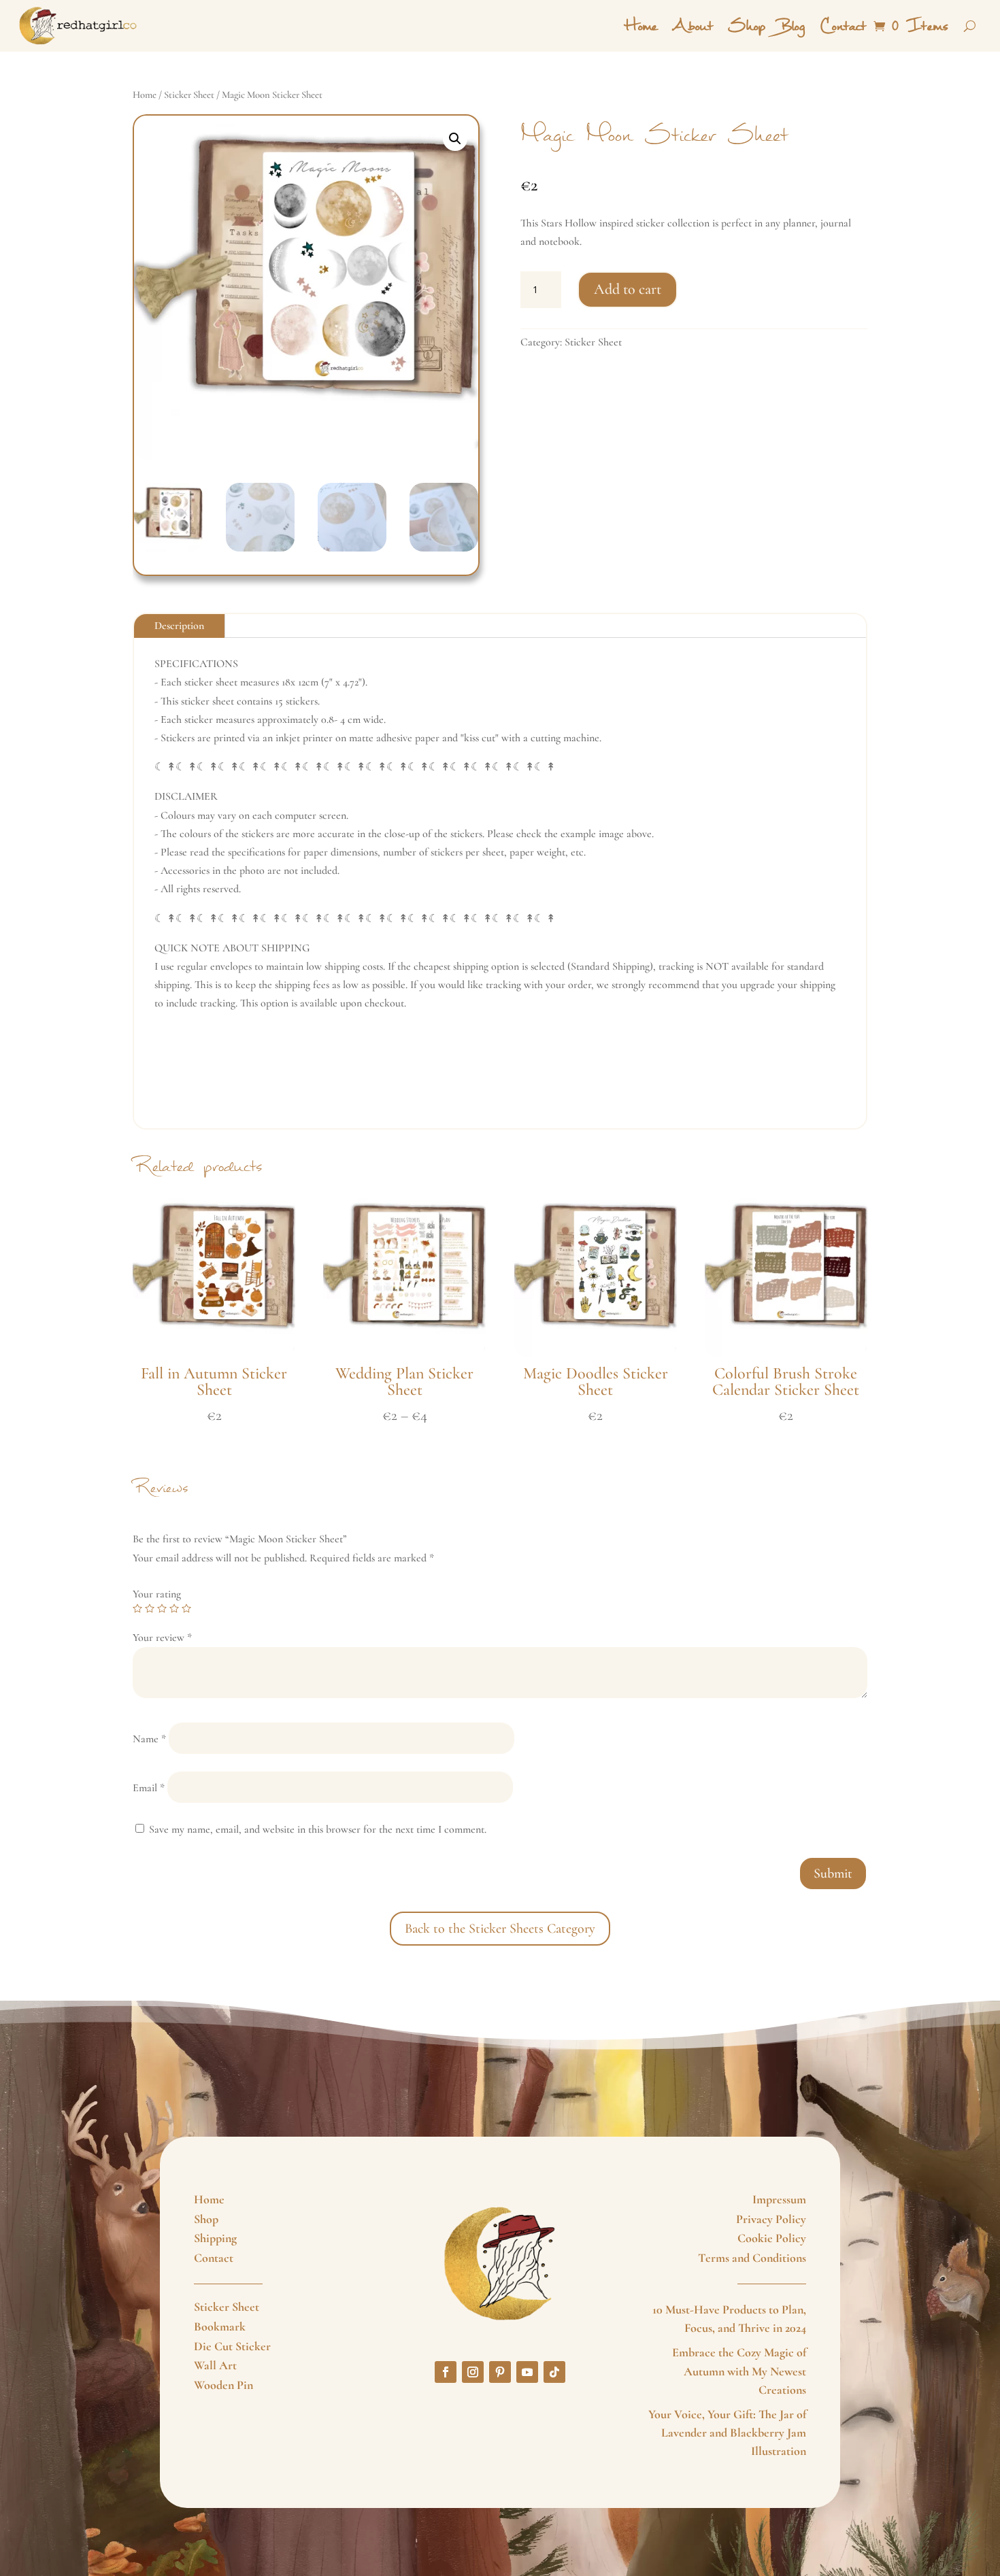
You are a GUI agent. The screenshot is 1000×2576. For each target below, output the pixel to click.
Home (641, 26)
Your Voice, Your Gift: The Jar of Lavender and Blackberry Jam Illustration (727, 2433)
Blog (793, 26)
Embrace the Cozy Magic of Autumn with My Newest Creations (739, 2371)
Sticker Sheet (189, 95)
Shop (747, 26)
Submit (833, 1874)
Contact (843, 26)
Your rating (157, 1594)
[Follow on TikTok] (554, 2372)
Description (179, 626)
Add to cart (628, 289)
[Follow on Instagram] (473, 2372)
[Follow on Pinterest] (500, 2372)
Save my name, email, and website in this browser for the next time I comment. (318, 1829)
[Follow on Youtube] (527, 2372)
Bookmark (220, 2326)
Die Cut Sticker (232, 2346)
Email (149, 1788)
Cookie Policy (772, 2238)
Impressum (779, 2199)
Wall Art (215, 2365)
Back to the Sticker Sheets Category (500, 1929)
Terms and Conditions (752, 2258)
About (693, 26)
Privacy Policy (771, 2219)
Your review (162, 1638)
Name (149, 1739)
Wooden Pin (223, 2385)
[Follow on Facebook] (446, 2372)
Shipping (215, 2238)
